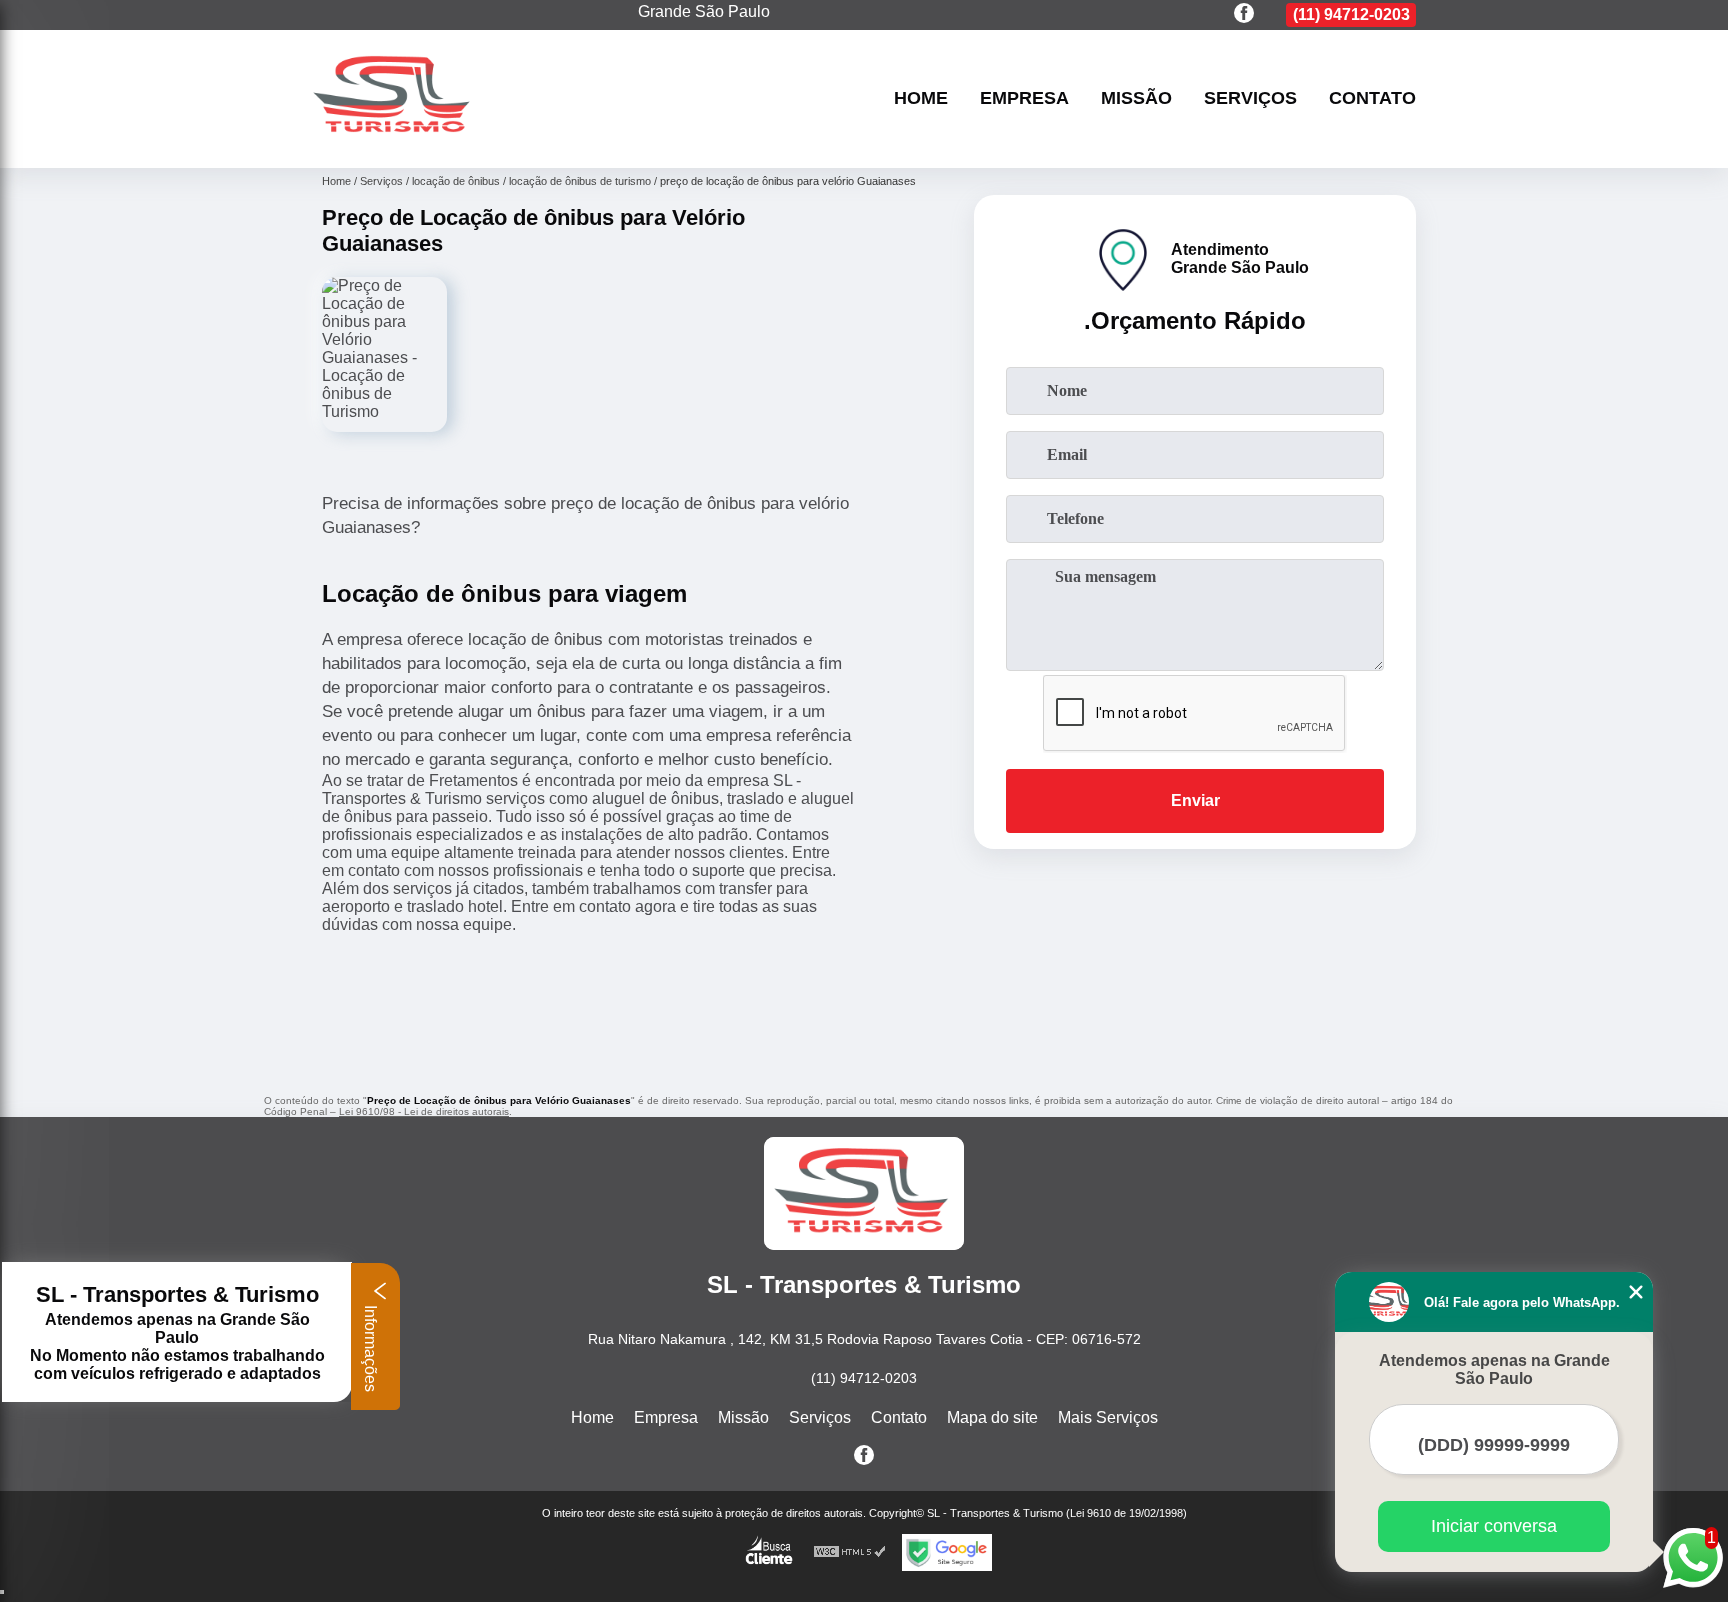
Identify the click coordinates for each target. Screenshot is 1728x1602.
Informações (370, 1346)
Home (921, 99)
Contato (1372, 99)
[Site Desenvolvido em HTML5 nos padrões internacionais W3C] (850, 1552)
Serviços (1250, 99)
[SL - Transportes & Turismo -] (394, 142)
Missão (1136, 99)
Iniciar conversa (1494, 1526)
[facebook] (1244, 14)
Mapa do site (992, 1417)
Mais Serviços (1108, 1417)
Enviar (1195, 800)
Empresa (1024, 99)
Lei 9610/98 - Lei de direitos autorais (424, 1111)
